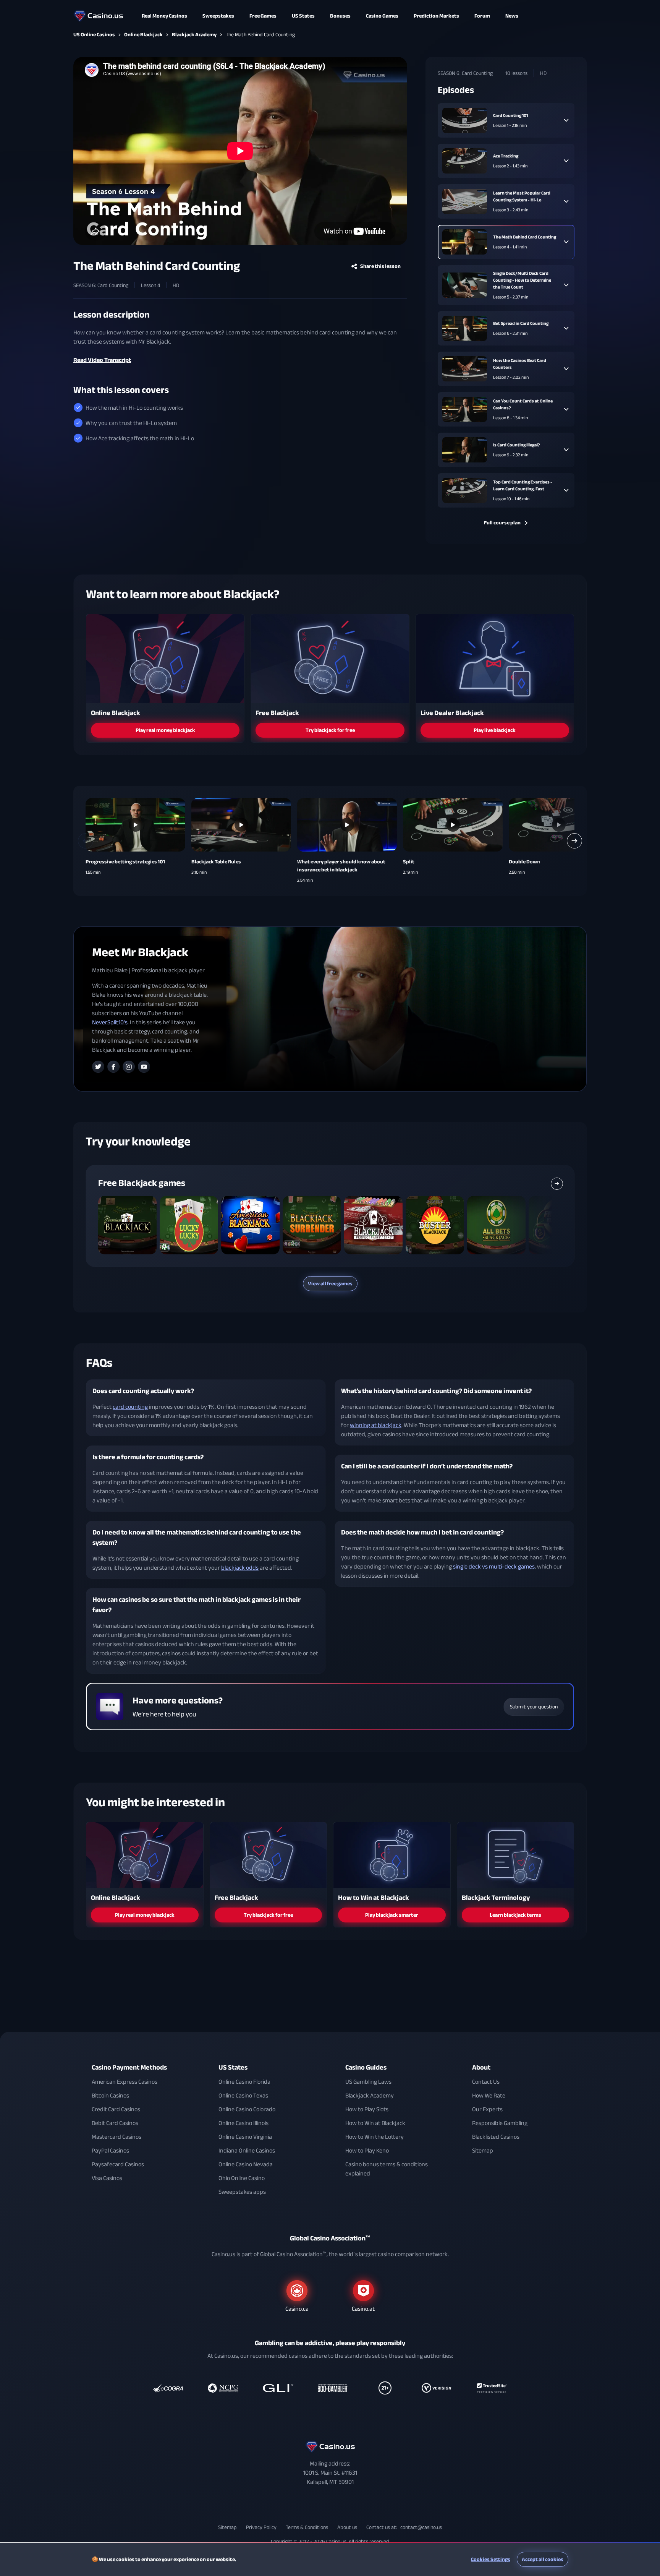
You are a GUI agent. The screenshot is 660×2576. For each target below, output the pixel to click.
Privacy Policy (261, 2527)
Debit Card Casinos (115, 2123)
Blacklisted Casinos (496, 2137)
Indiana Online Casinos (247, 2151)
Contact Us (486, 2082)
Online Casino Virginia (245, 2137)
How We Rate (489, 2096)
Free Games (263, 16)
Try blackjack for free (330, 730)
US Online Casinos (94, 35)
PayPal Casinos (110, 2151)
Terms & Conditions (307, 2527)
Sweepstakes (218, 16)
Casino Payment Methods (129, 2067)
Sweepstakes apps (242, 2192)
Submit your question (534, 1707)
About (481, 2067)
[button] (86, 841)
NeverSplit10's (110, 1022)
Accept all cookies (543, 2559)
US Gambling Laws (368, 2082)
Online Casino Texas (243, 2096)
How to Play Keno (367, 2151)
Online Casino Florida (244, 2082)
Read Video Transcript (102, 360)
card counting (130, 1407)
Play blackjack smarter (392, 1915)
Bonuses (340, 16)
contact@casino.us (421, 2527)
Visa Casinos (107, 2178)
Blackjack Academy (194, 35)
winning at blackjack (376, 1425)
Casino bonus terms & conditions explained (387, 2169)
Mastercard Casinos (116, 2137)
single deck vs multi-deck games (494, 1567)
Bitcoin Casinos (110, 2096)
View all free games (330, 1284)
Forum (482, 16)
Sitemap (483, 2151)
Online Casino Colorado (247, 2109)
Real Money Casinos (164, 16)
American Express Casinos (125, 2082)
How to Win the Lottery (374, 2137)
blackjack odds (240, 1568)
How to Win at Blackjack (375, 2123)
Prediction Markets (436, 16)
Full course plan (502, 523)
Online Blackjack (143, 35)
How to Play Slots (367, 2109)
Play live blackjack (495, 730)
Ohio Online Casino (242, 2178)
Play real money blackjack (165, 730)
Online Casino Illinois (243, 2123)
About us (347, 2527)
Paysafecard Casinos (118, 2164)
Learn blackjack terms (515, 1915)
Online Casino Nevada (246, 2164)
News (512, 16)
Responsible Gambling (500, 2123)
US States (233, 2067)
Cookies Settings (491, 2559)
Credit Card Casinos (116, 2109)
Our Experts (487, 2109)
